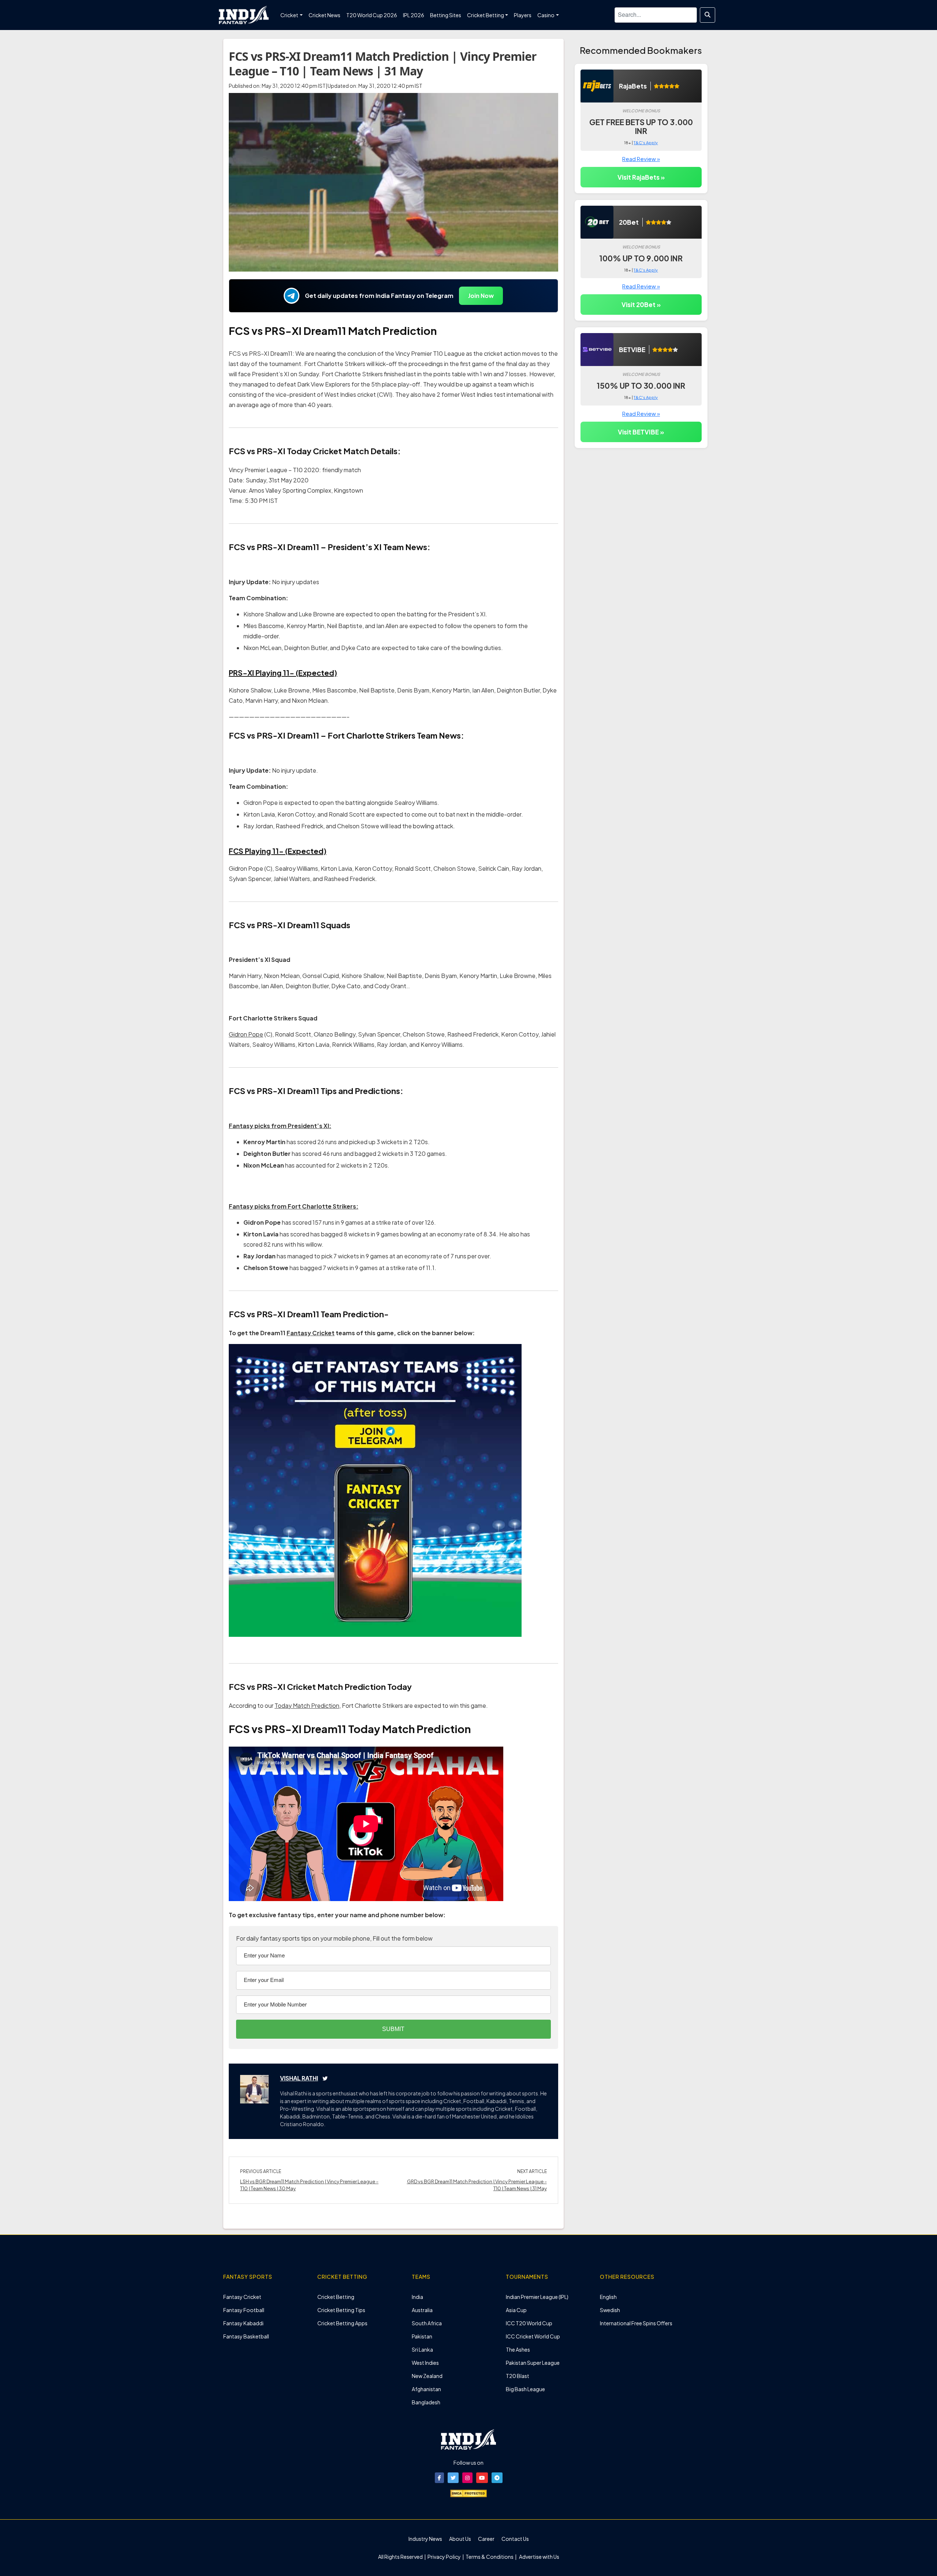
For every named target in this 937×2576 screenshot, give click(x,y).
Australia (422, 2310)
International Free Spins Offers (636, 2323)
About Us (460, 2539)
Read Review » (641, 159)
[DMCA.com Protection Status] (468, 2493)
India (417, 2297)
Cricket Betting (336, 2297)
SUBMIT (393, 2029)
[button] (439, 2478)
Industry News (425, 2539)
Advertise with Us (539, 2557)
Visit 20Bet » (641, 305)
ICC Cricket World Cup (533, 2336)
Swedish (610, 2310)
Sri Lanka (422, 2349)
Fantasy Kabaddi (243, 2323)
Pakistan (422, 2336)
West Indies (425, 2363)
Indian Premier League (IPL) (537, 2297)
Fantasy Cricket (311, 1333)
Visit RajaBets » (641, 177)
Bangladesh (426, 2402)
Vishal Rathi (299, 2078)
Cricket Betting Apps (342, 2323)
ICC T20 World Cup (529, 2323)
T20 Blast (518, 2376)
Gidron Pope (246, 1034)
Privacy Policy (445, 2557)
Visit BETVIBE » (641, 432)
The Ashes (518, 2349)
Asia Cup (516, 2310)
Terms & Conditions (490, 2557)
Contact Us (515, 2539)
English (608, 2297)
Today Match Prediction (307, 1705)
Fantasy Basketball (246, 2336)
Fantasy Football (244, 2310)
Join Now (481, 296)
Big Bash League (525, 2389)
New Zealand (427, 2376)
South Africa (427, 2323)
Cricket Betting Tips (341, 2310)
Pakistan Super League (533, 2363)
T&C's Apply (646, 143)
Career (486, 2539)
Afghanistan (426, 2389)
